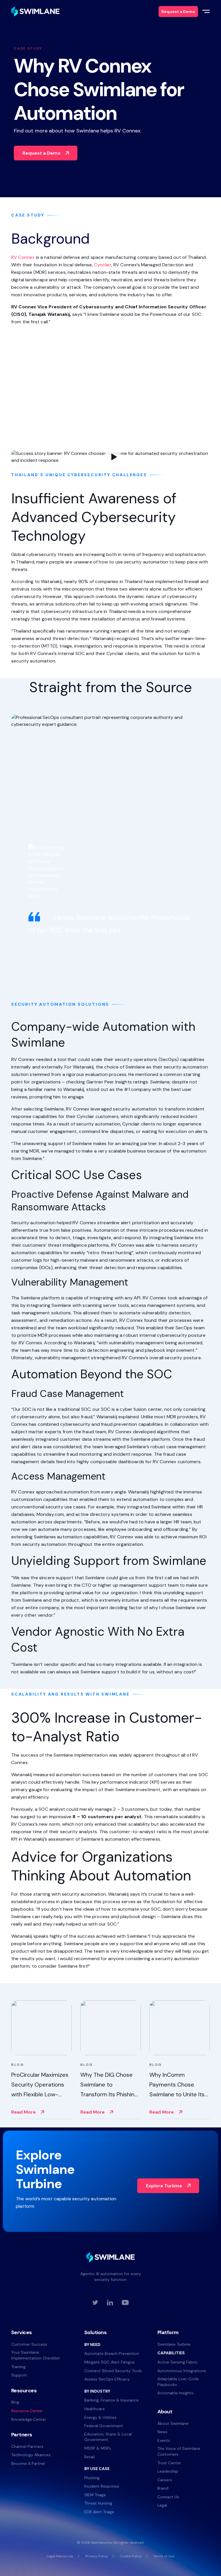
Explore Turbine (164, 2186)
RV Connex (24, 257)
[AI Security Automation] (35, 11)
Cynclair (102, 265)
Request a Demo (41, 153)
